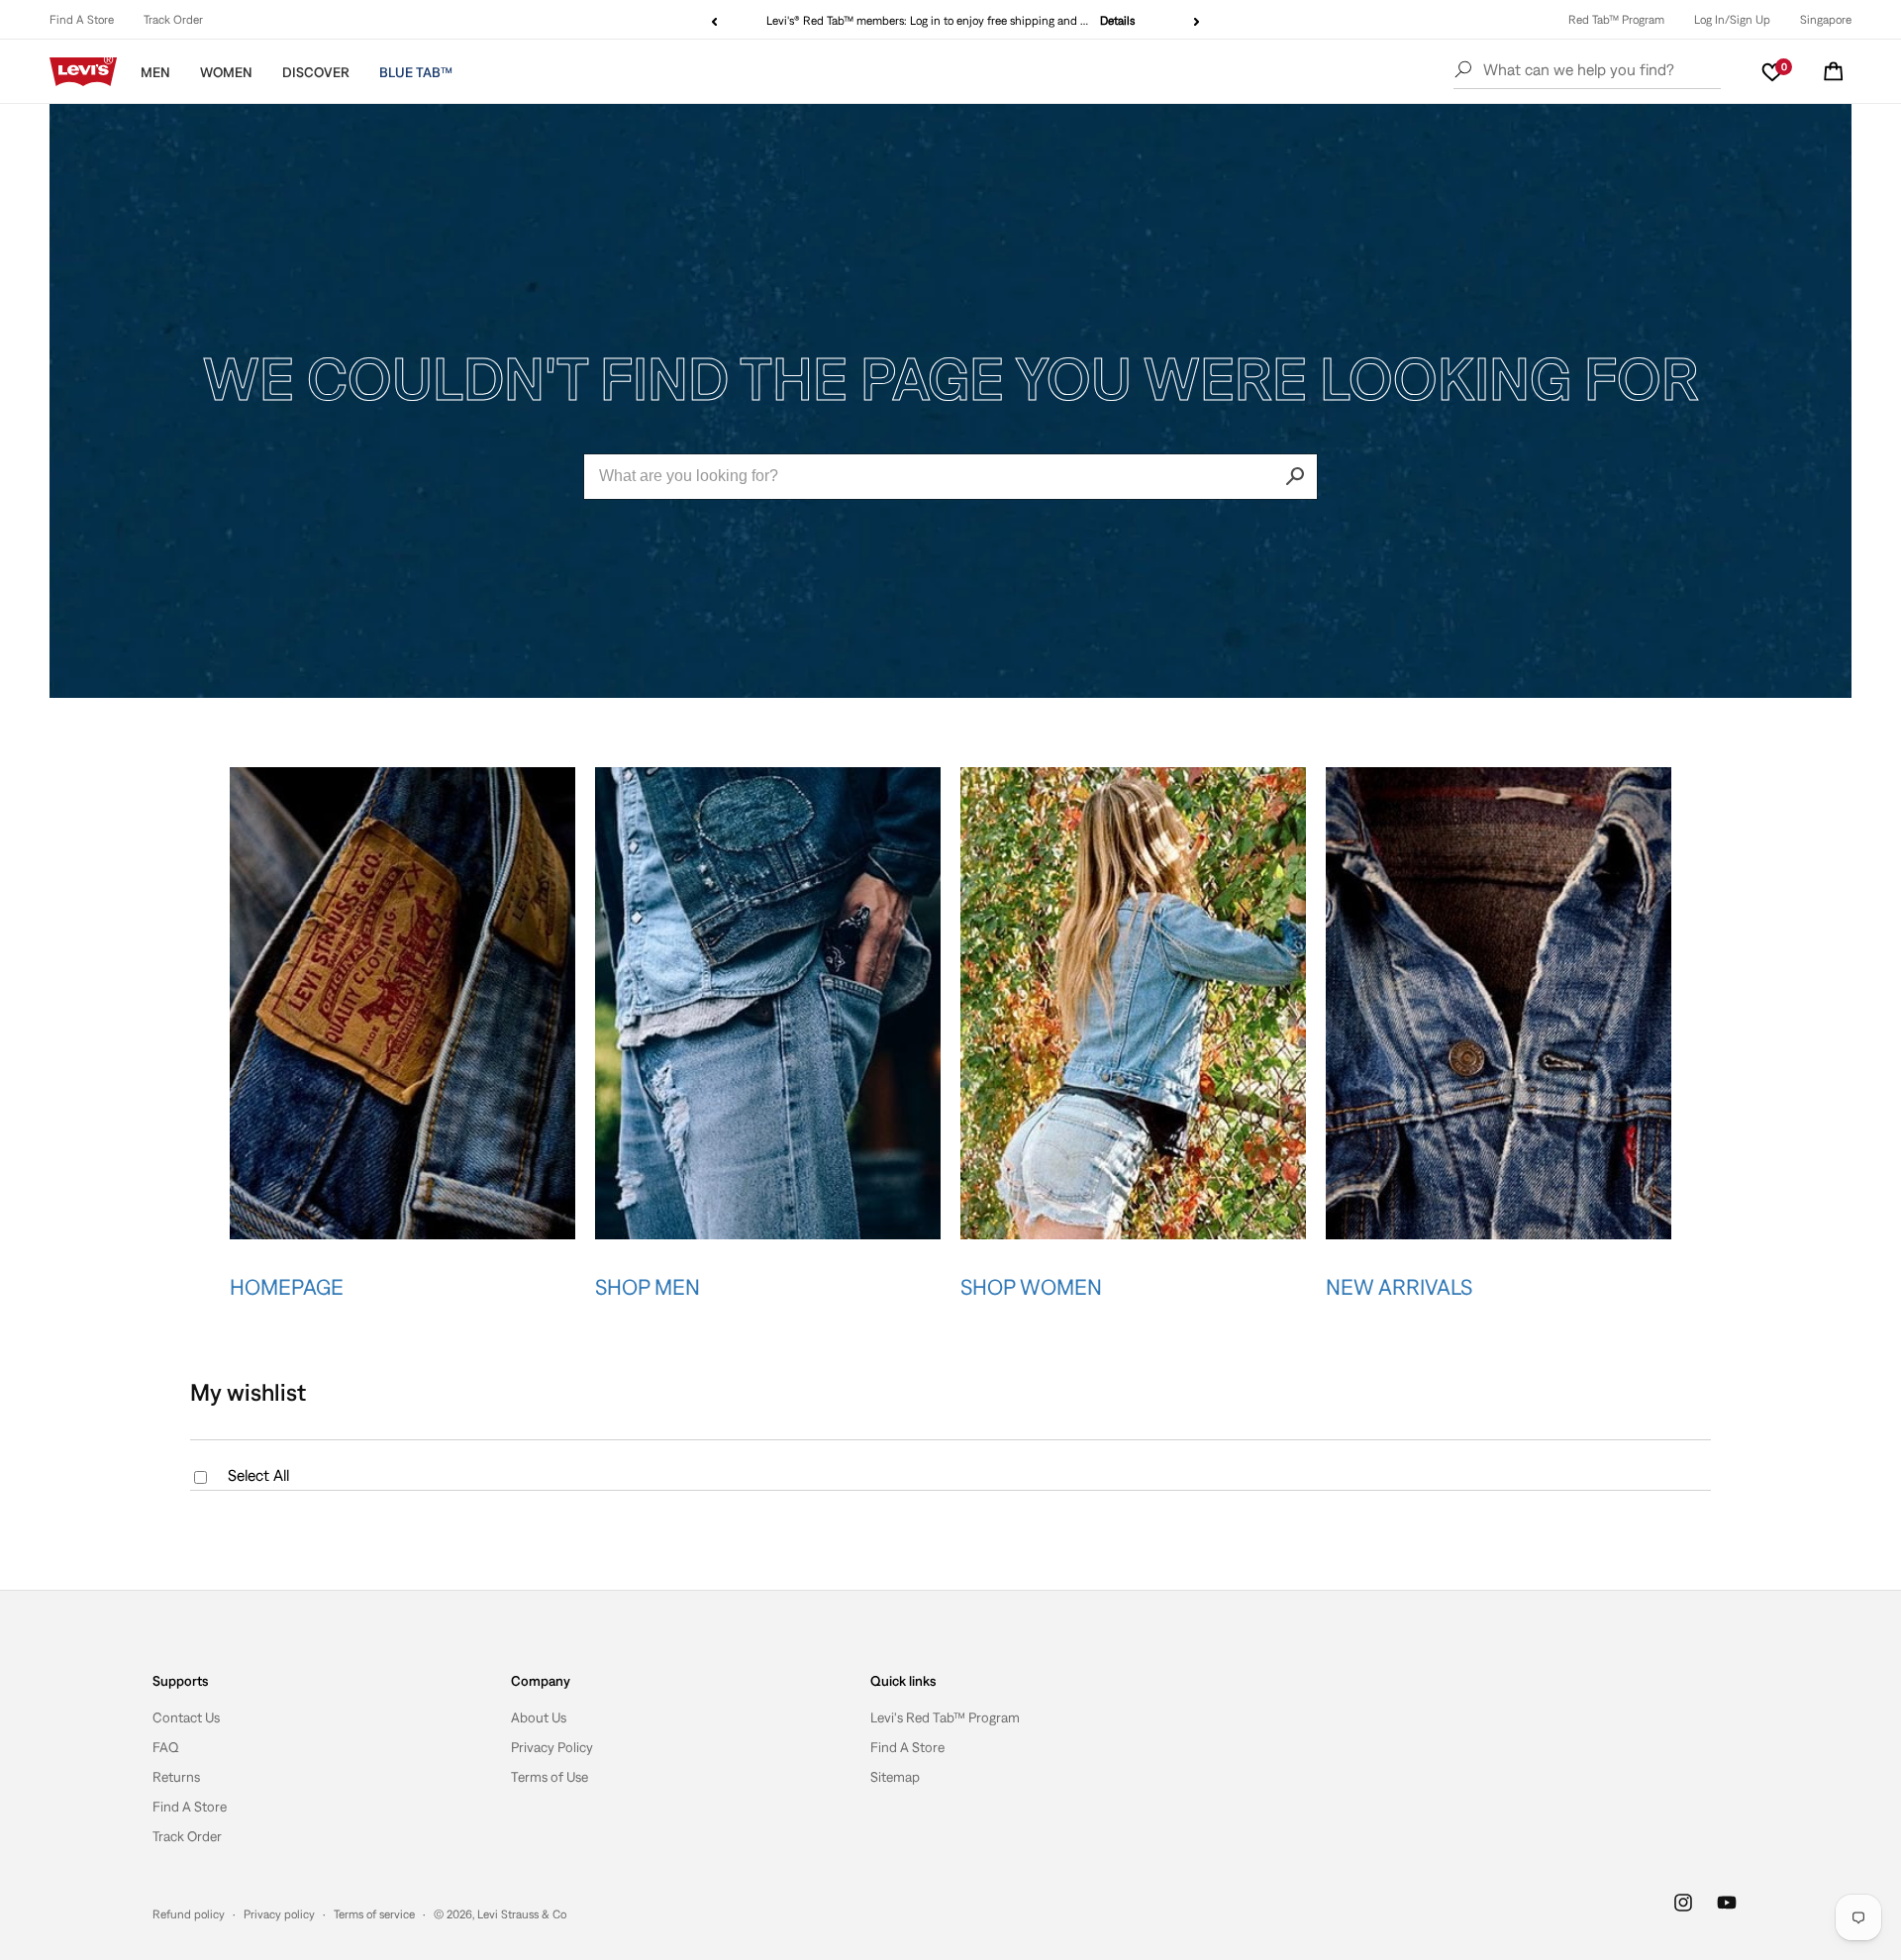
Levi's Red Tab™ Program (945, 1717)
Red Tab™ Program (1616, 20)
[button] (1834, 71)
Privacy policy (279, 1914)
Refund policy (189, 1914)
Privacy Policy (552, 1747)
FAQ (166, 1747)
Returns (176, 1777)
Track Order (173, 20)
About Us (539, 1717)
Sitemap (895, 1777)
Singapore (1826, 20)
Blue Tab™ (416, 72)
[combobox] (950, 477)
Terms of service (374, 1914)
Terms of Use (550, 1777)
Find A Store (82, 20)
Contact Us (186, 1717)
